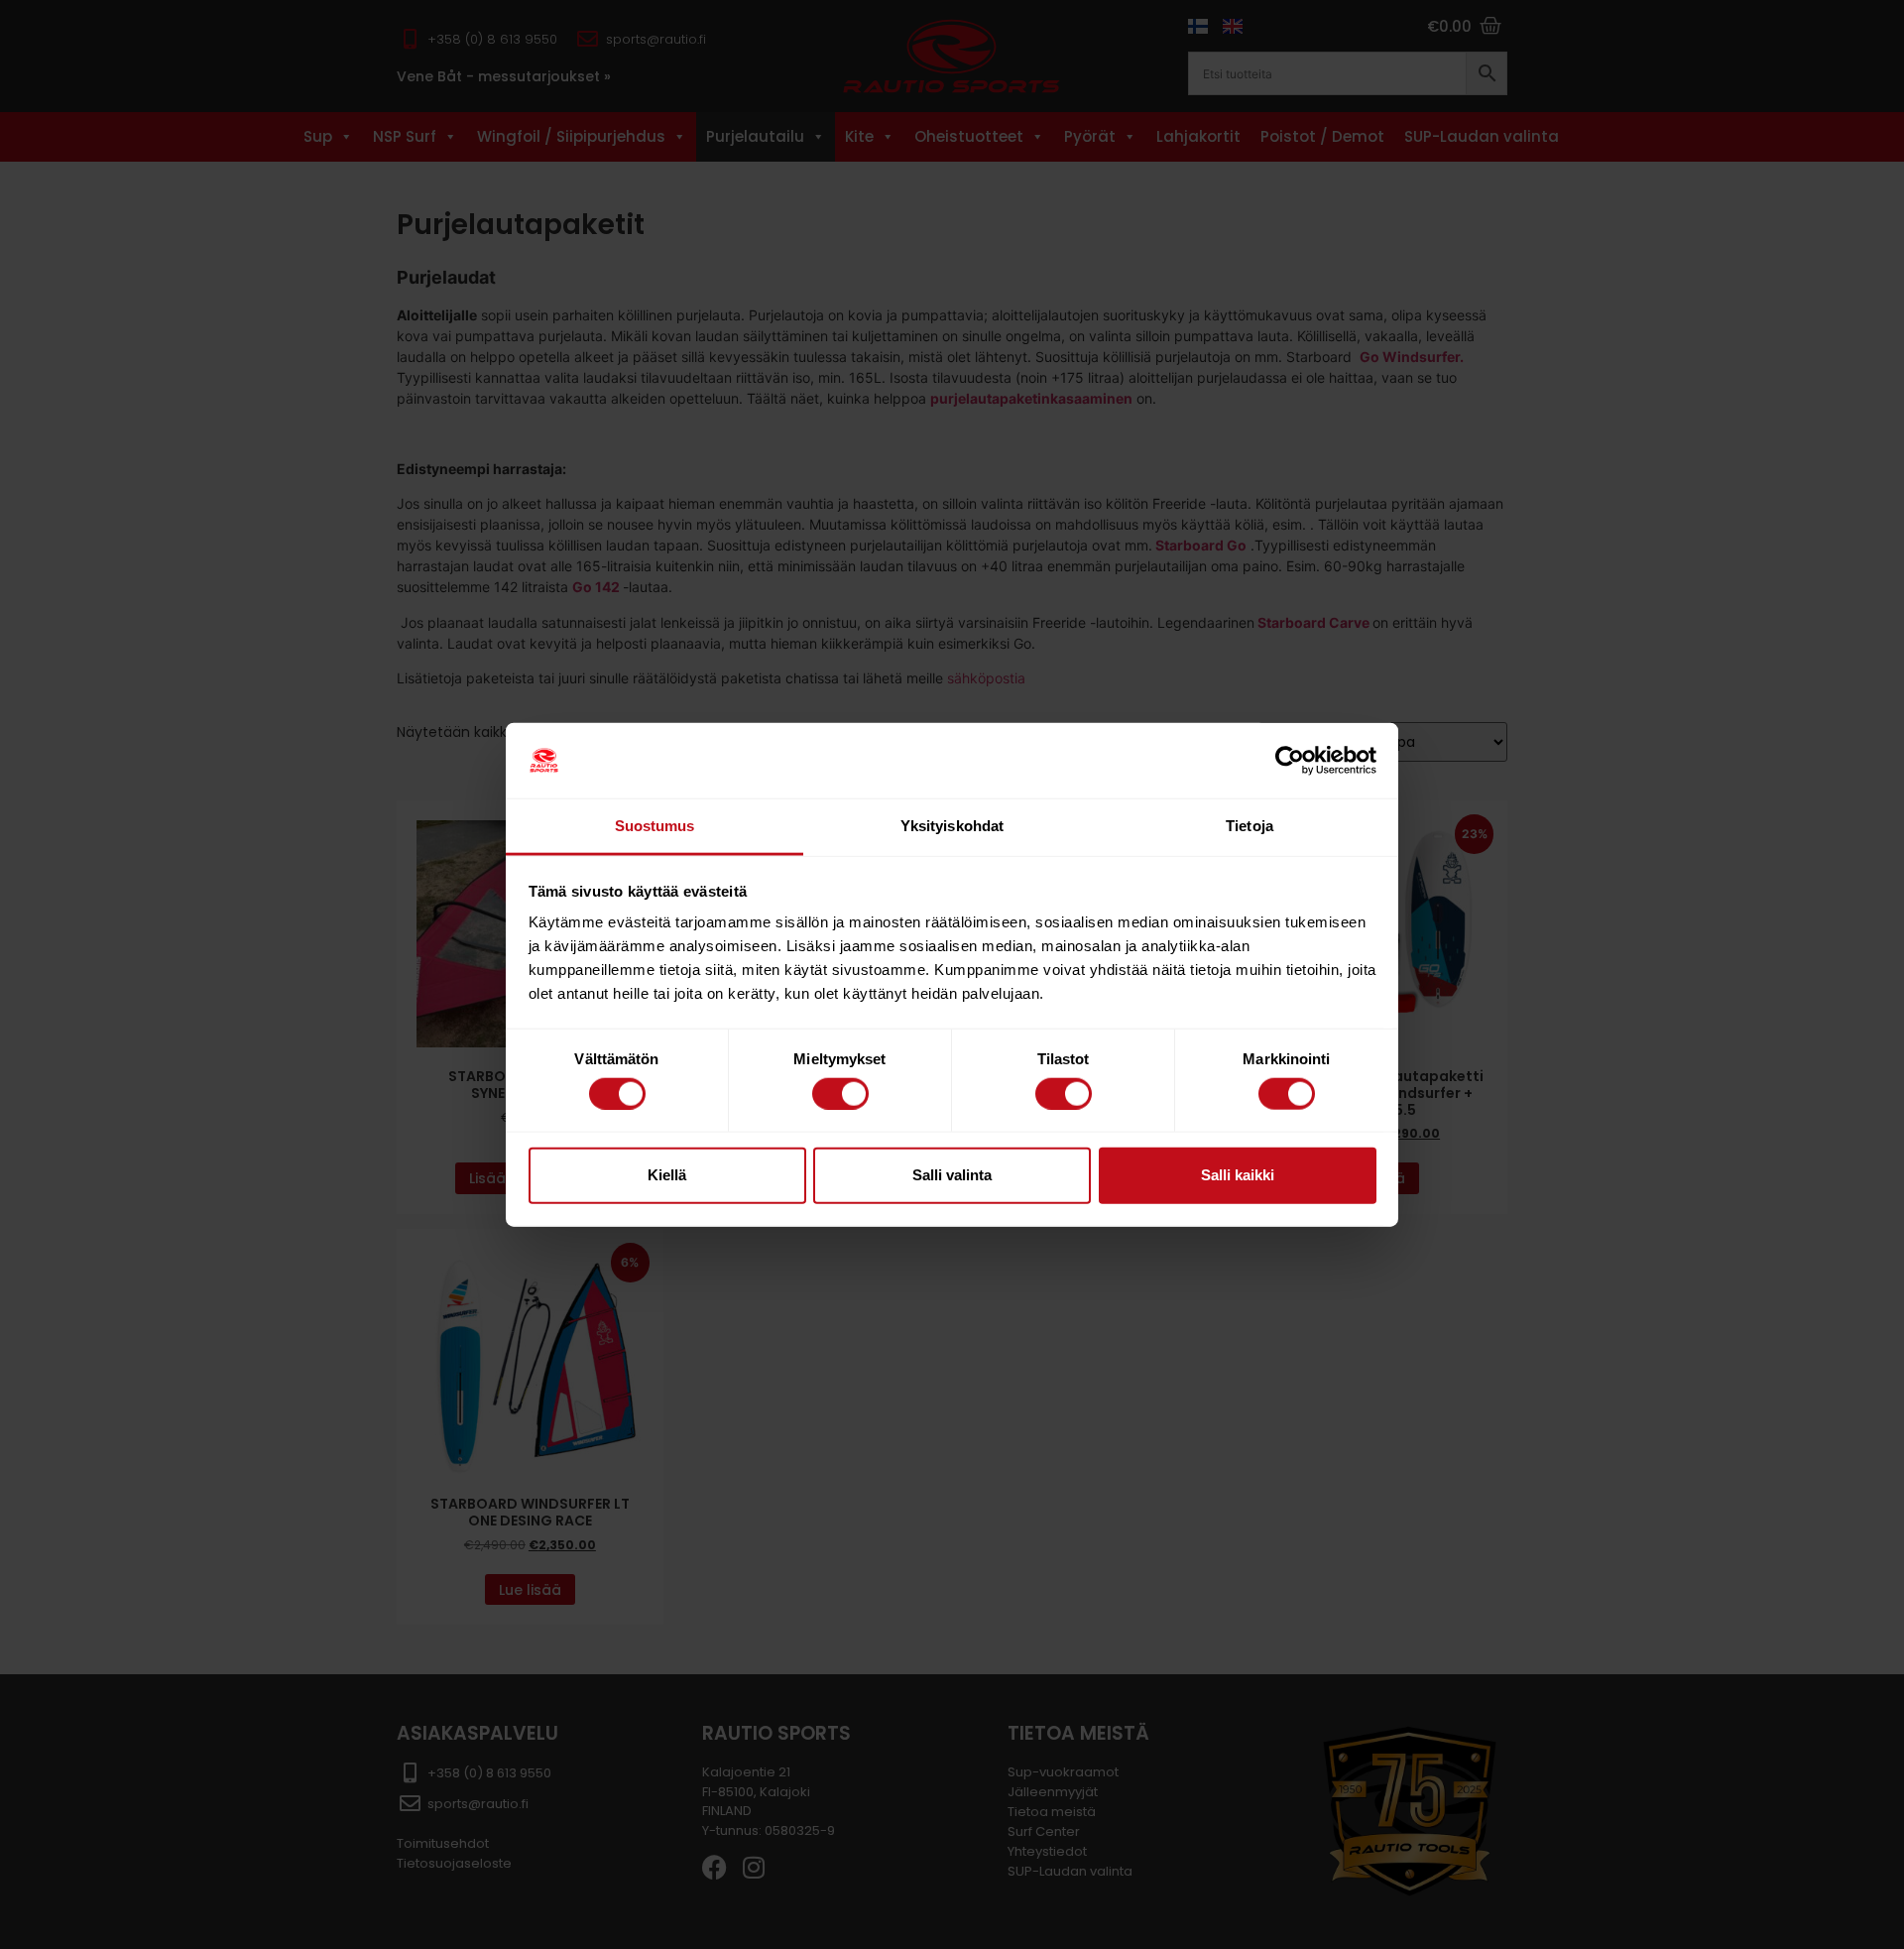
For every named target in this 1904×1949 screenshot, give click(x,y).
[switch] (840, 1093)
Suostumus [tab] (655, 826)
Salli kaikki (1238, 1175)
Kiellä (667, 1175)
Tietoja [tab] (1249, 826)
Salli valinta (952, 1175)
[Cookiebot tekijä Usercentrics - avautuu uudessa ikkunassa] (1290, 761)
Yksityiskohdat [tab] (952, 826)
